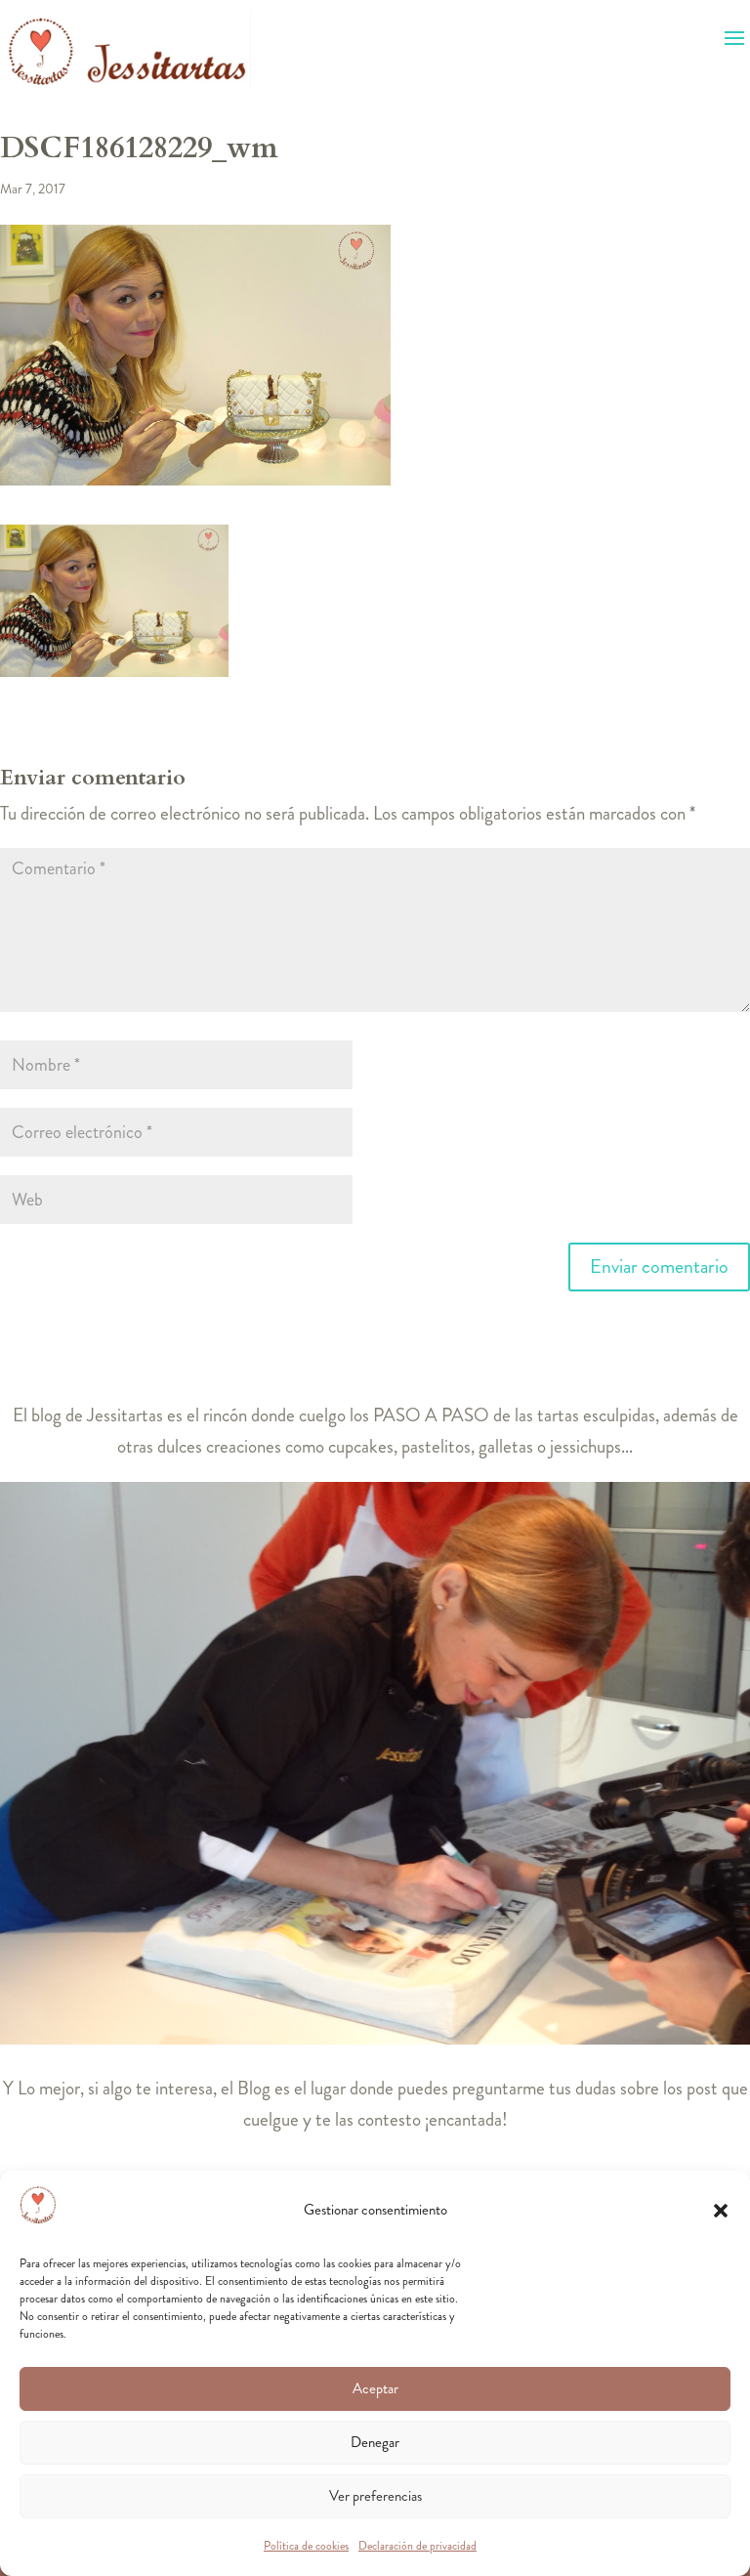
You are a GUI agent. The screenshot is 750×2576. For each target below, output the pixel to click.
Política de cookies (306, 2546)
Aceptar (375, 2388)
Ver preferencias (375, 2496)
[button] (721, 2211)
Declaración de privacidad (417, 2546)
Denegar (375, 2442)
